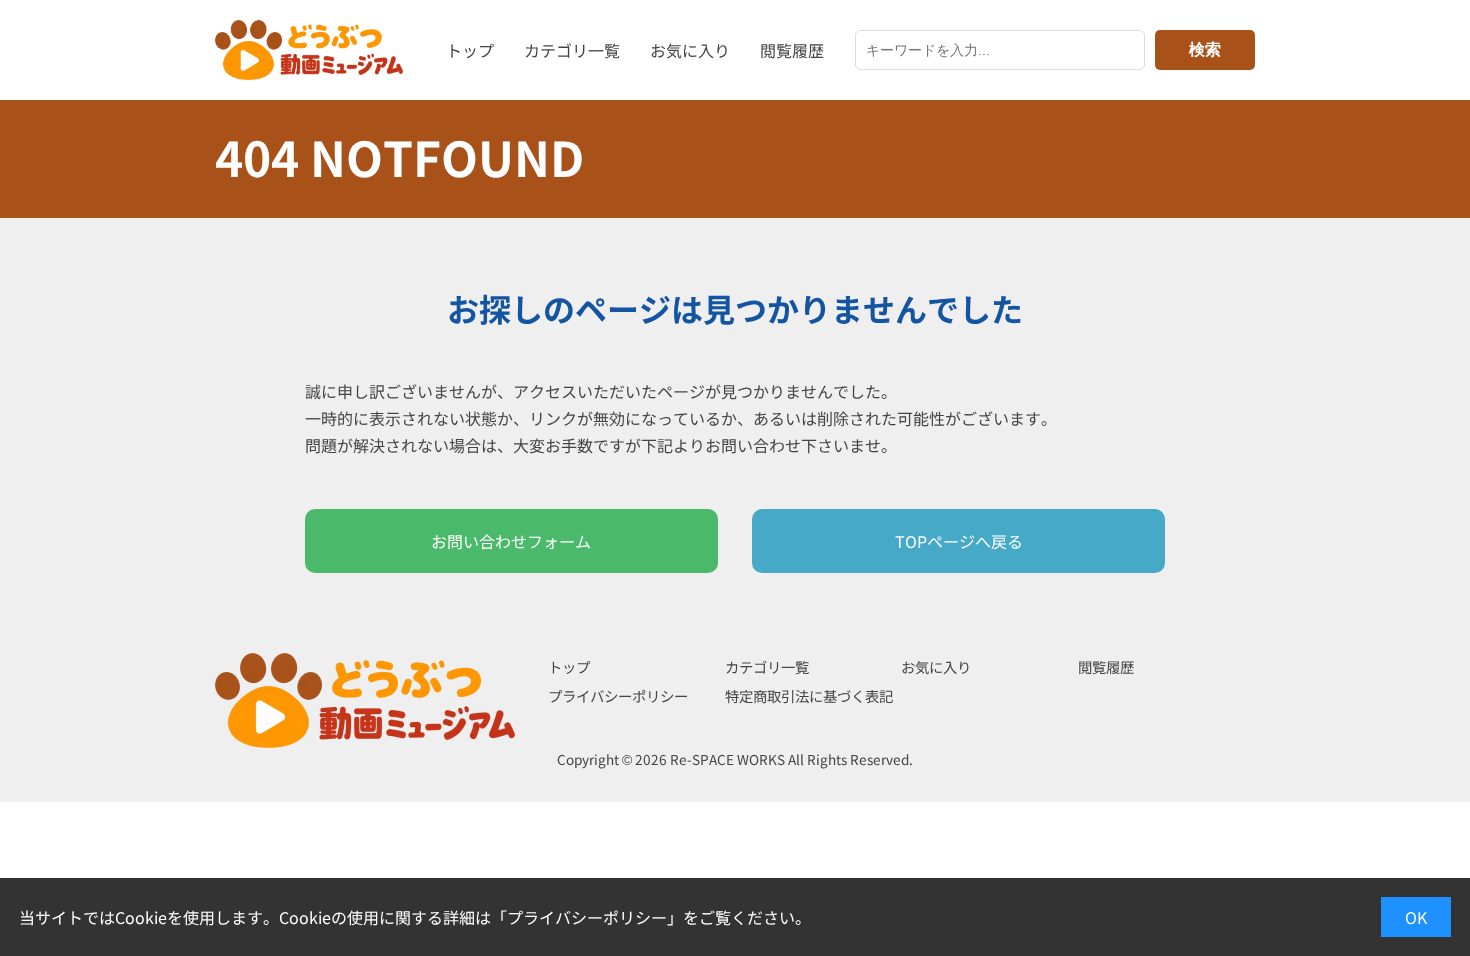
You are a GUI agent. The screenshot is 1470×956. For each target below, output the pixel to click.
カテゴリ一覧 (572, 50)
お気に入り (690, 50)
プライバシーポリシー (618, 695)
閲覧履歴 (792, 50)
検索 (1205, 49)
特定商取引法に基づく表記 (809, 695)
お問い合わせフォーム (511, 541)
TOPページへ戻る (959, 541)
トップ (470, 50)
